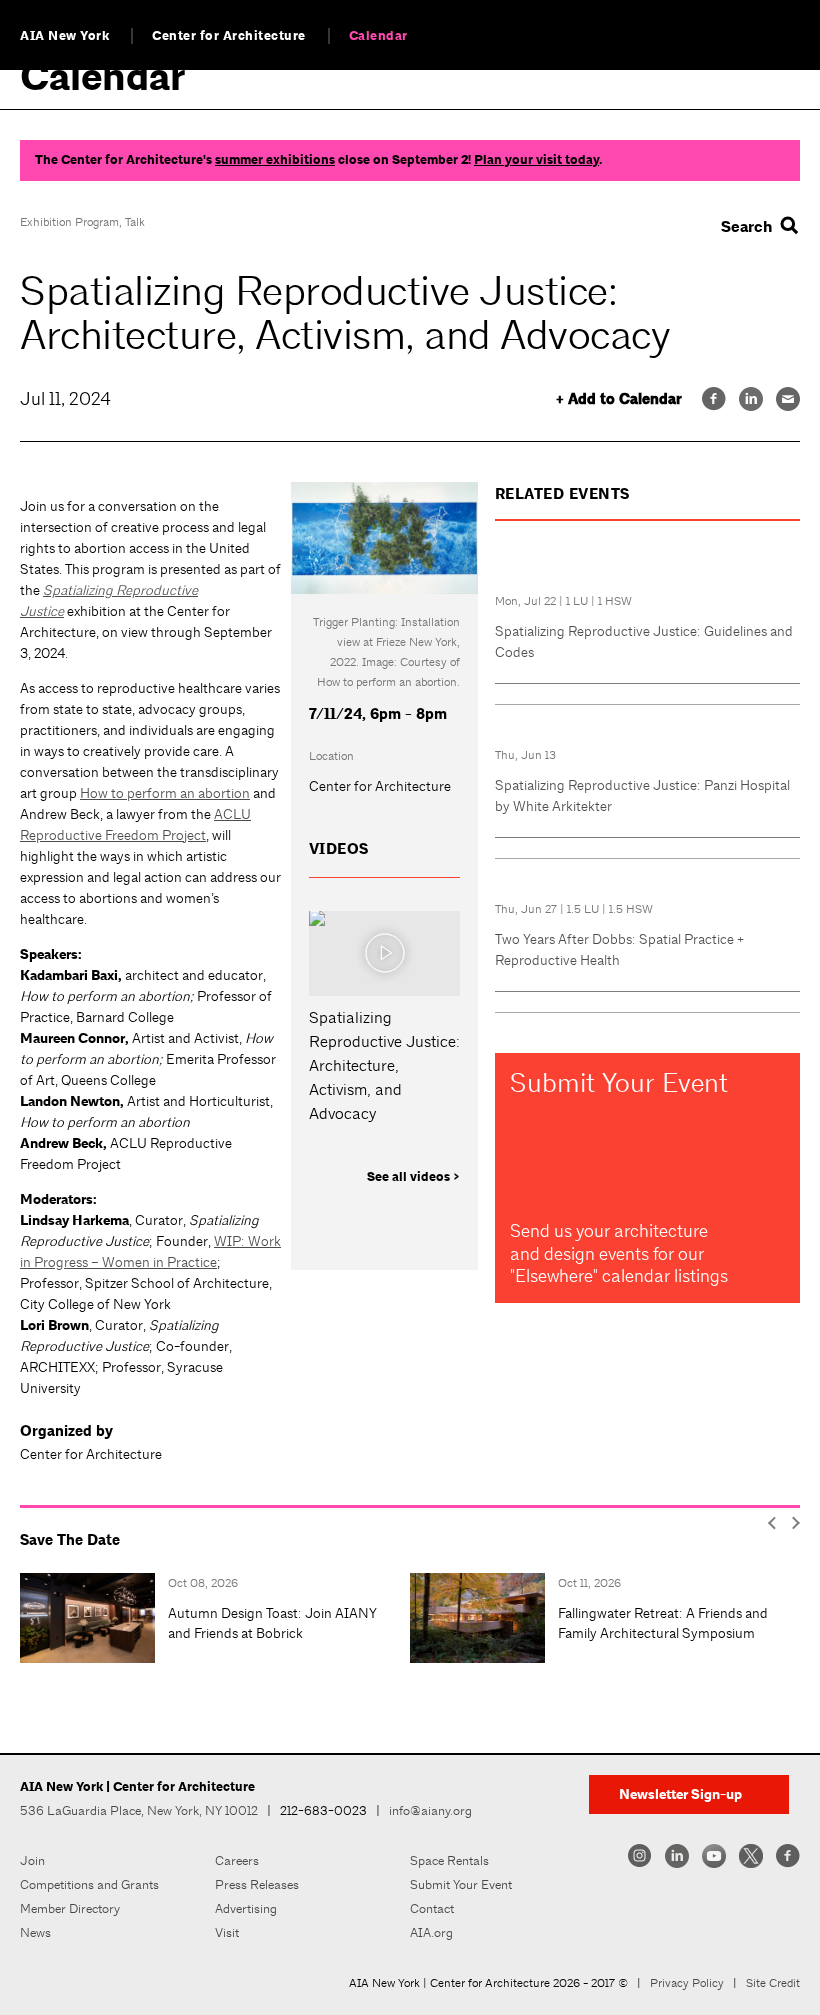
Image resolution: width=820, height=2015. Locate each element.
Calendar (378, 36)
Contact (432, 1908)
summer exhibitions (275, 160)
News (35, 1932)
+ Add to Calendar (619, 399)
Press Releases (257, 1884)
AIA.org (431, 1932)
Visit (227, 1932)
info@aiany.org (430, 1810)
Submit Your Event (461, 1884)
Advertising (246, 1908)
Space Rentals (449, 1860)
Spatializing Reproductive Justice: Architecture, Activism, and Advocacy (384, 1065)
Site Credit (773, 1983)
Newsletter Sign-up (680, 1794)
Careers (237, 1860)
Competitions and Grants (89, 1884)
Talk (135, 222)
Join (32, 1860)
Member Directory (70, 1908)
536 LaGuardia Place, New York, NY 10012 (139, 1810)
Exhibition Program (69, 222)
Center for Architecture (229, 36)
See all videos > (413, 1177)
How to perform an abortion (165, 793)
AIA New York (64, 36)
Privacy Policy (687, 1983)
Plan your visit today (536, 160)
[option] (215, 1618)
